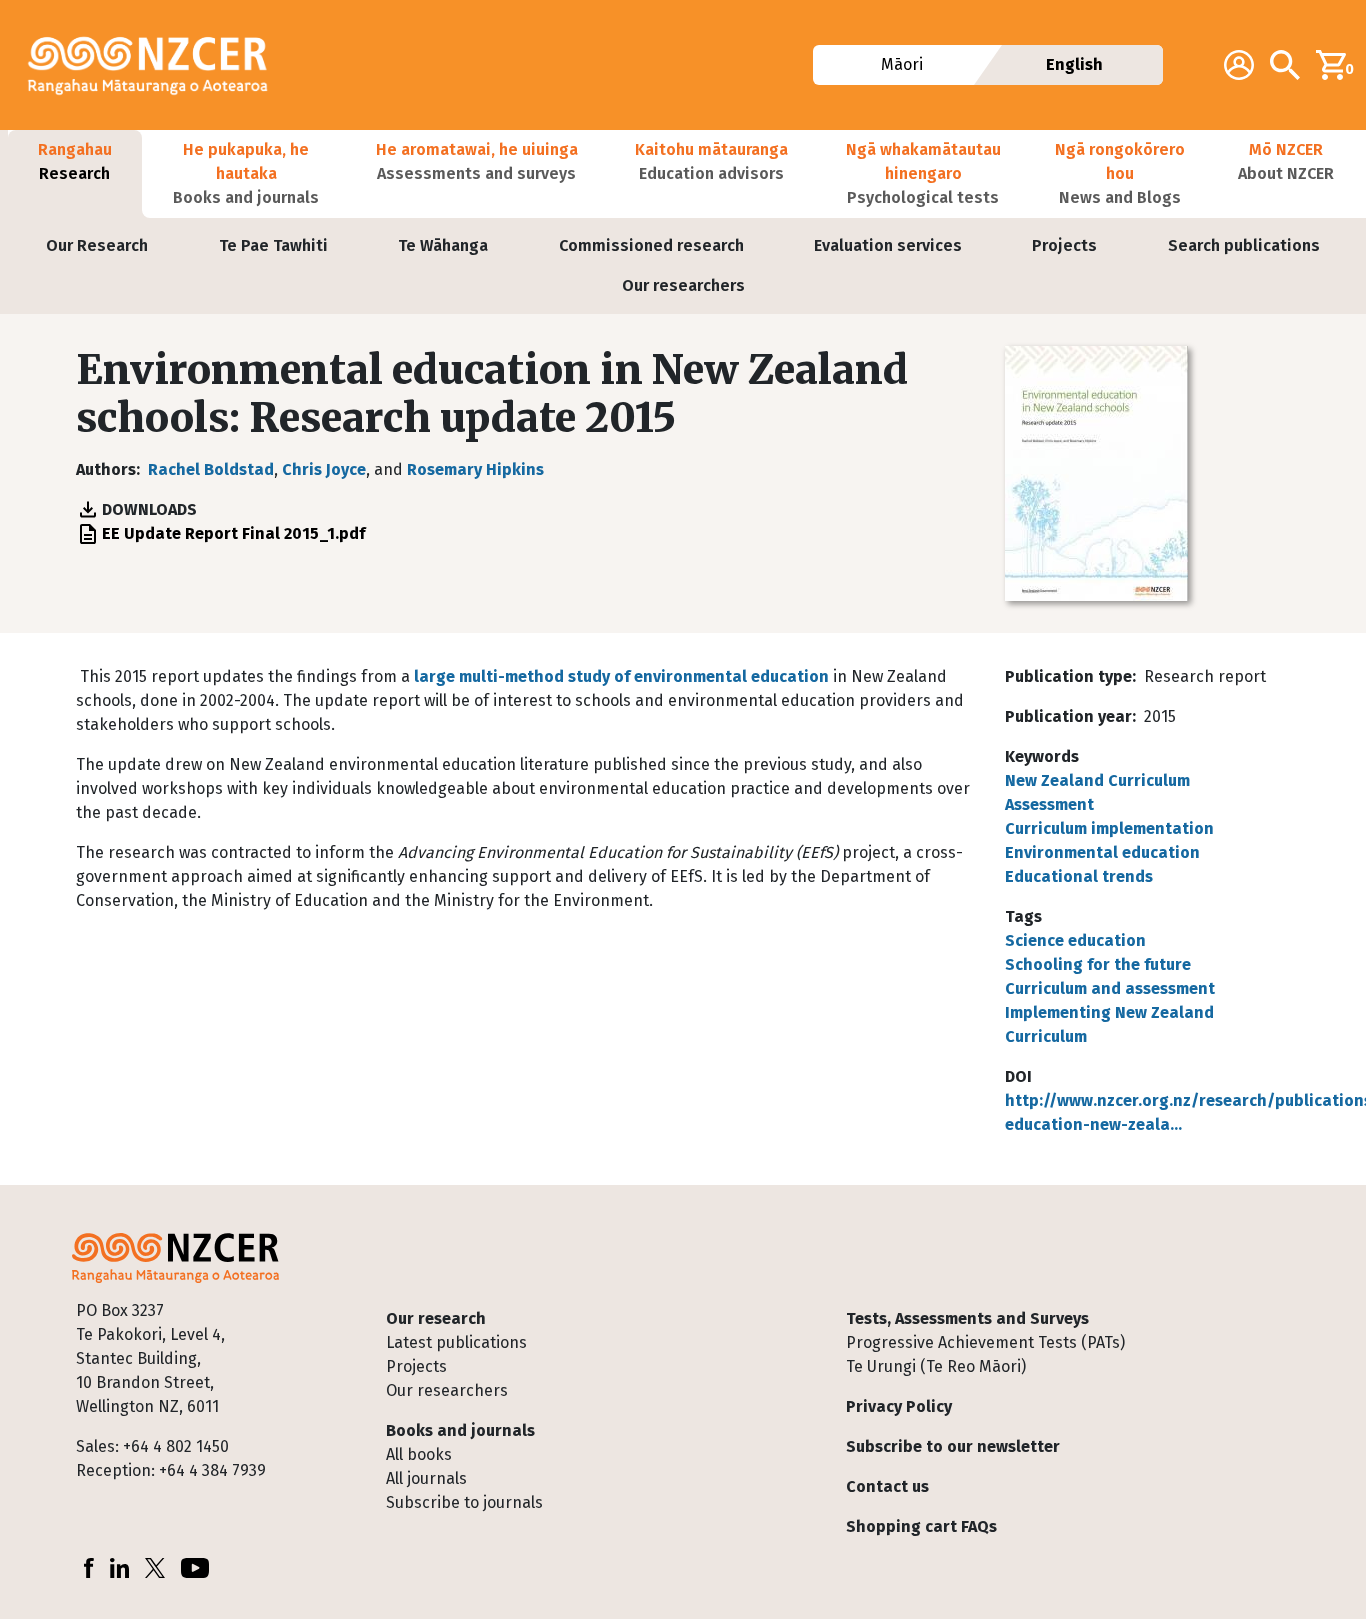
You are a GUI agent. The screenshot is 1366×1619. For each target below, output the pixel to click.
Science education (1075, 940)
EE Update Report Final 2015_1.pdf (233, 533)
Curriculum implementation (1109, 828)
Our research (436, 1318)
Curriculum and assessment (1110, 988)
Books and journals (460, 1430)
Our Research (97, 245)
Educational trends (1079, 876)
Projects (1064, 245)
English (1074, 64)
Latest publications (456, 1342)
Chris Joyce (324, 469)
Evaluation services (888, 245)
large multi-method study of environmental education (619, 676)
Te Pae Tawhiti (273, 245)
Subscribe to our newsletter (953, 1446)
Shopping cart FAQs (921, 1526)
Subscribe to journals (464, 1502)
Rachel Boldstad (211, 469)
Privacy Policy (899, 1406)
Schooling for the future (1098, 964)
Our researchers (683, 285)
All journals (426, 1478)
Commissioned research (651, 245)
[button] (75, 174)
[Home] (156, 65)
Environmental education (1102, 852)
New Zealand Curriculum (1097, 780)
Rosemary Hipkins (475, 469)
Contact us (887, 1486)
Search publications (1244, 245)
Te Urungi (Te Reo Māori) (936, 1366)
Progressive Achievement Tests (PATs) (985, 1342)
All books (419, 1454)
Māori (902, 64)
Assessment (1049, 804)
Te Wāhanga (443, 245)
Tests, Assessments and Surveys (967, 1318)
